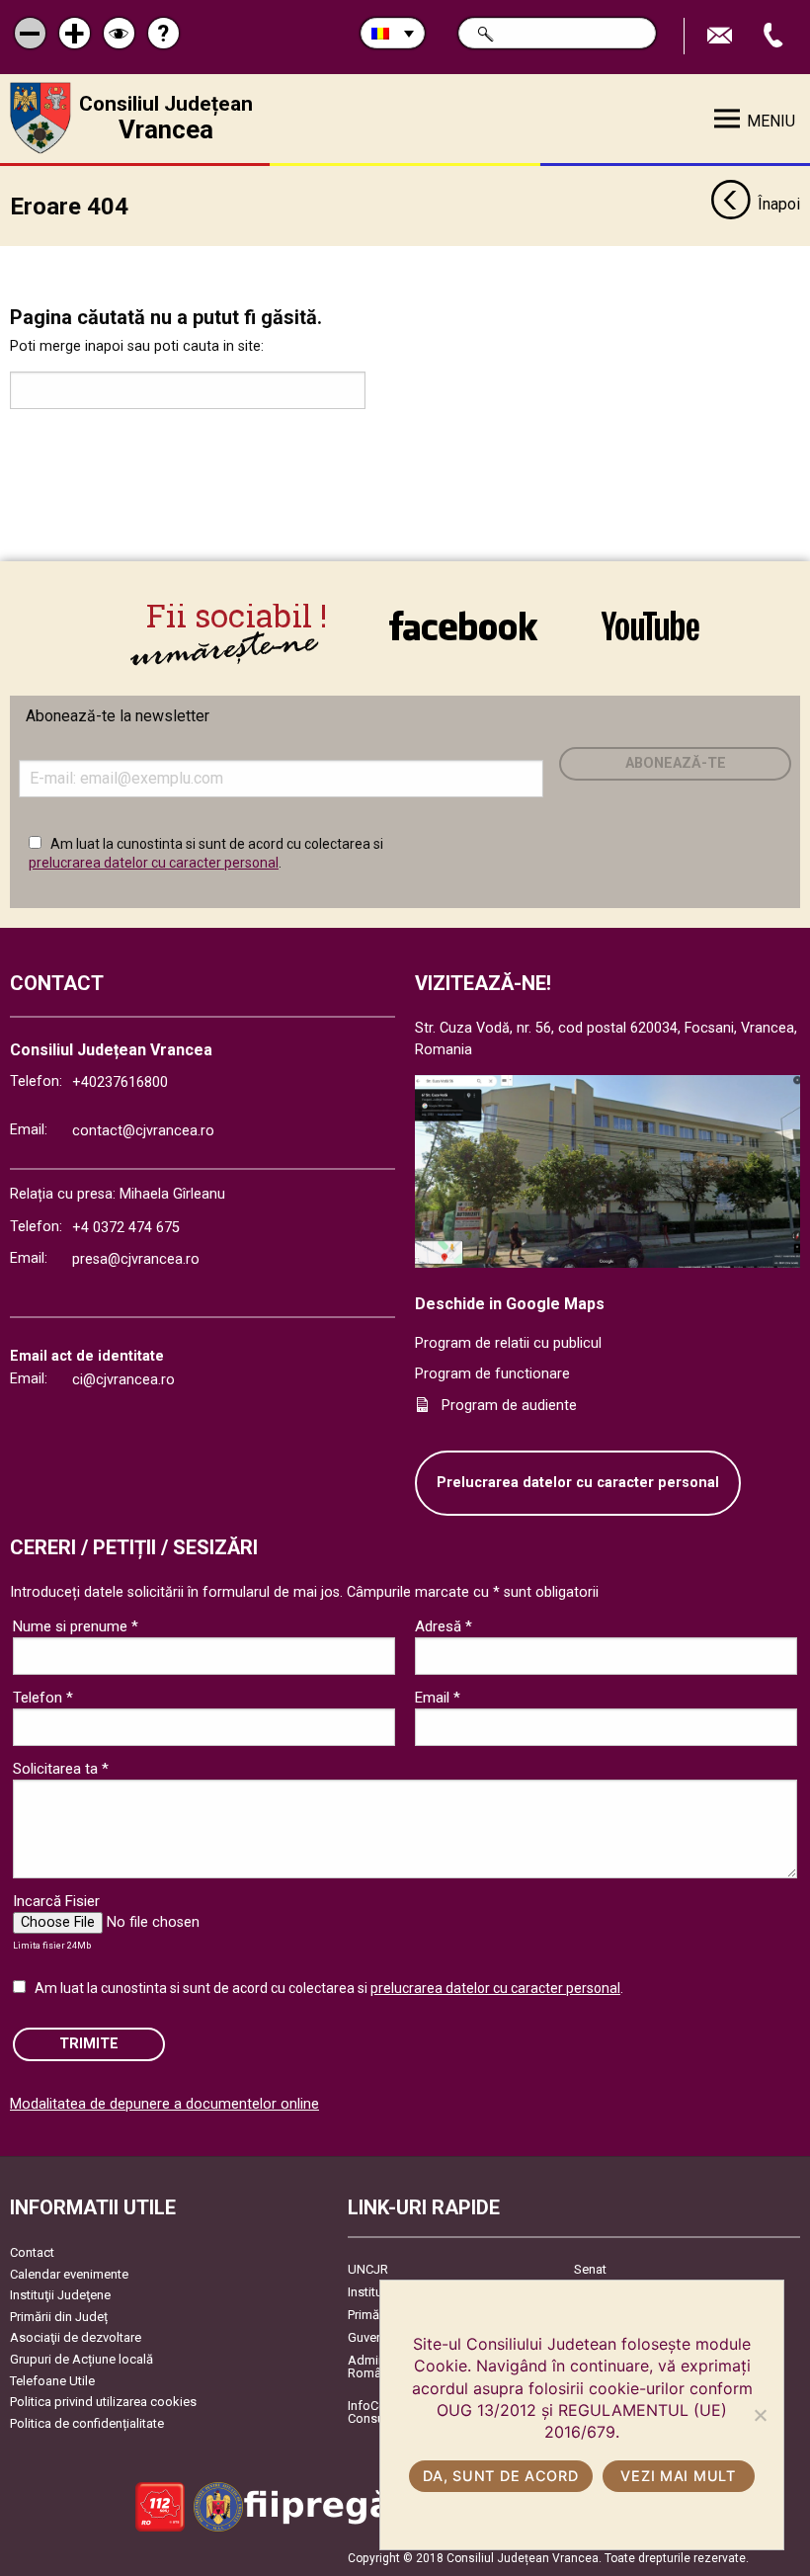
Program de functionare (492, 1374)
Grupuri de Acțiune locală (81, 2359)
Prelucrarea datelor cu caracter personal (578, 1483)
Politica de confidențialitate (87, 2423)
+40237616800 (120, 1082)
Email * (438, 1698)
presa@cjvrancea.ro (136, 1259)
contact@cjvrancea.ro (143, 1131)
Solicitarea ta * (61, 1769)
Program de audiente (509, 1406)
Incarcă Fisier (56, 1901)
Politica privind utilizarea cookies (103, 2402)
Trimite (89, 2044)
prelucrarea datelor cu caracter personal (154, 863)
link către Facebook (463, 625)
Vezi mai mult (678, 2476)
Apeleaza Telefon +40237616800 (775, 36)
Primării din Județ (59, 2317)
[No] (760, 2415)
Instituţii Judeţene (60, 2295)
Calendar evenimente (69, 2274)
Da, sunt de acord (500, 2476)
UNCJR (368, 2269)
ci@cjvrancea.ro (123, 1380)
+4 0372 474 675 (126, 1228)
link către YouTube (650, 625)
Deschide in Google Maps (510, 1304)
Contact (32, 2252)
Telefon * (43, 1698)
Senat (590, 2269)
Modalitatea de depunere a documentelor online (164, 2104)
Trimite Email (722, 36)
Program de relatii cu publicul (508, 1343)
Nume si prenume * (76, 1626)
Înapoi (779, 204)
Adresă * (444, 1626)
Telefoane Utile (52, 2381)
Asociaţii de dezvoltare (76, 2337)
